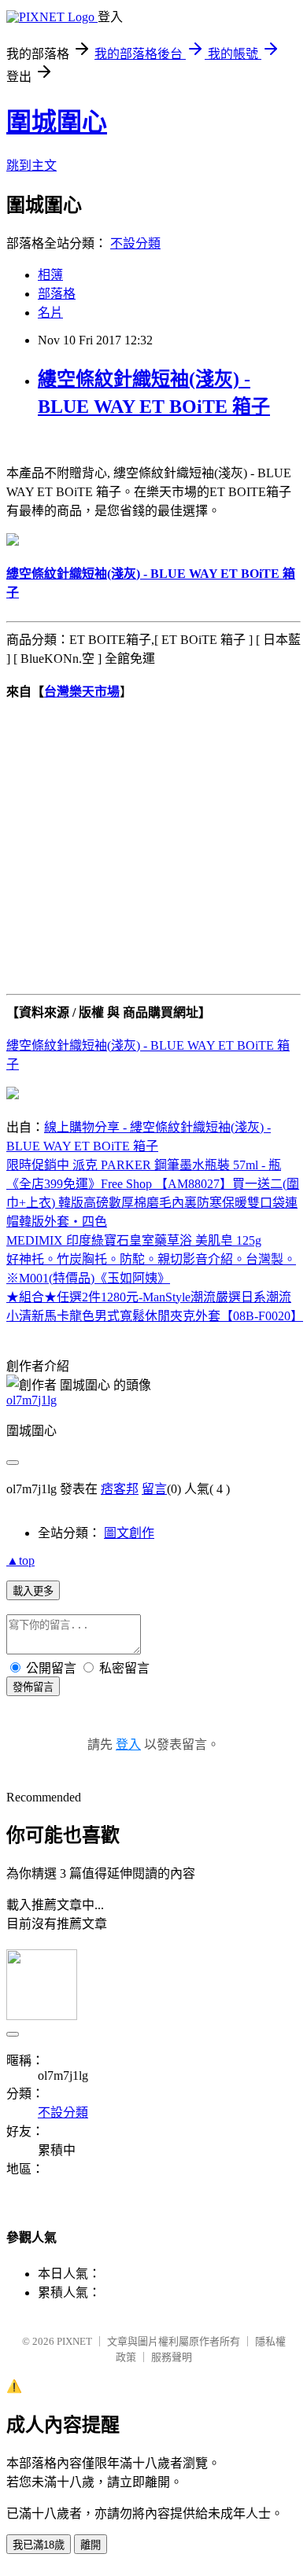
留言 (154, 1489)
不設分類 (135, 243)
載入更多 (33, 1591)
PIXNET (74, 2341)
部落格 (57, 294)
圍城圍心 (57, 122)
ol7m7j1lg (31, 1400)
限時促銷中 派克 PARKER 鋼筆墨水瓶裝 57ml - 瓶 (144, 1165)
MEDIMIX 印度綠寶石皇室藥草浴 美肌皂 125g (134, 1240)
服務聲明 (172, 2357)
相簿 (50, 275)
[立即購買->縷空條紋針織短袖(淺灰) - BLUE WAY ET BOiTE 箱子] (13, 541)
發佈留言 (33, 1687)
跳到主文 (31, 166)
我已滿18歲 (39, 2545)
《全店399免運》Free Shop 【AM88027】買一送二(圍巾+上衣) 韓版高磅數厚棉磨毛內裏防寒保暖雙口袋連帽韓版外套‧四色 (153, 1203)
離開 (91, 2545)
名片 (50, 313)
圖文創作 (129, 1533)
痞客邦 (120, 1489)
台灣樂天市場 (82, 692)
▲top (20, 1560)
